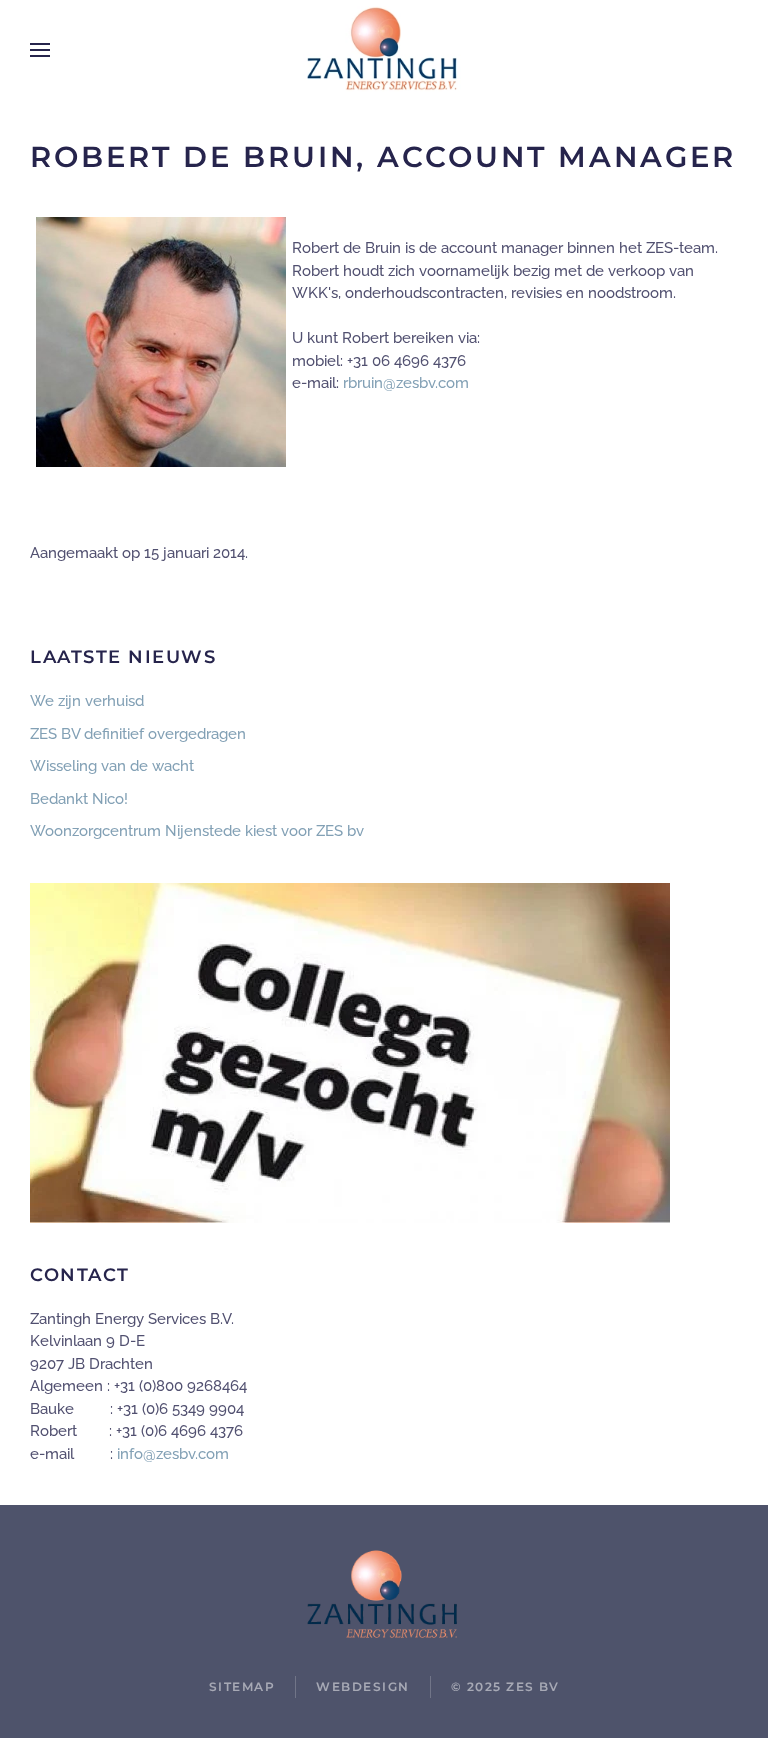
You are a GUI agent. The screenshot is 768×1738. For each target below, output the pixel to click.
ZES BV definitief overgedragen (138, 734)
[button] (40, 50)
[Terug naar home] (384, 50)
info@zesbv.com (173, 1454)
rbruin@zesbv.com (406, 383)
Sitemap (242, 1686)
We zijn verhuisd (87, 701)
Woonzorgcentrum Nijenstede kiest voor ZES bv (197, 831)
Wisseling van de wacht (112, 766)
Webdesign (363, 1686)
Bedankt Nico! (79, 799)
